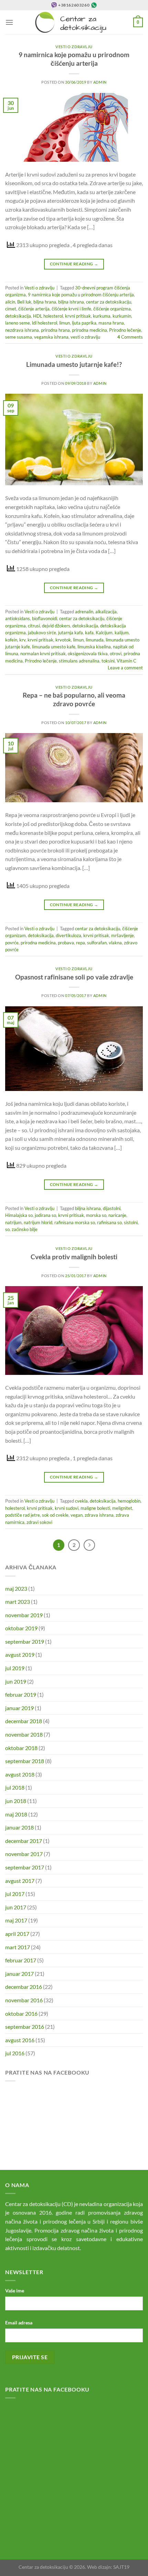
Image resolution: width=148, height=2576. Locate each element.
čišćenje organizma (112, 309)
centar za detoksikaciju (109, 302)
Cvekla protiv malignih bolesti (74, 1257)
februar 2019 (21, 1694)
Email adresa (19, 2323)
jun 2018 (16, 1801)
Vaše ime (15, 2291)
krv (22, 640)
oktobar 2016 (21, 2013)
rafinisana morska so (75, 1222)
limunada (95, 640)
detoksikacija (18, 316)
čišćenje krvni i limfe (71, 309)
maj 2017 (16, 1920)
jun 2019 (16, 1681)
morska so (96, 1215)
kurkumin (122, 316)
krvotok (63, 640)
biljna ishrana (71, 302)
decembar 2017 (24, 1841)
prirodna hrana (55, 330)
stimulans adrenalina (79, 661)
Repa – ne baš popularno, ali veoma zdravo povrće (74, 699)
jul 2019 (15, 1668)
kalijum (122, 633)
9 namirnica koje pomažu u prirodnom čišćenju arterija (74, 59)
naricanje (117, 1215)
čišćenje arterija (34, 309)
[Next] (89, 1545)
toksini (108, 661)
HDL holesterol (48, 316)
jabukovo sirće (42, 633)
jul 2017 (15, 1894)
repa (81, 943)
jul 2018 (15, 1787)
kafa (89, 633)
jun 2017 (16, 1907)
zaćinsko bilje (25, 1229)
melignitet (122, 1508)
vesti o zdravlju (85, 337)
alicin (10, 302)
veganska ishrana (51, 337)
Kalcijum (104, 633)
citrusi (34, 626)
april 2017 (17, 1934)
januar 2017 (19, 1974)
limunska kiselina (94, 647)
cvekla (81, 1501)
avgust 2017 (20, 1881)
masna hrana (111, 323)
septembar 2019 (25, 1641)
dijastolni (112, 1208)
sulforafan (97, 943)
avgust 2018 (20, 1774)
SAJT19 (121, 2567)
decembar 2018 (24, 1721)
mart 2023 (18, 1602)
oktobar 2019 (21, 1628)
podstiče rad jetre (23, 1515)
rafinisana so (109, 1222)
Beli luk (24, 302)
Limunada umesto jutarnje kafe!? (74, 364)
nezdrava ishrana (22, 330)
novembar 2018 (24, 1734)
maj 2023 (16, 1588)
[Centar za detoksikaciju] (74, 22)
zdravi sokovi (39, 1522)
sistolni (131, 1222)
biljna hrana (45, 302)
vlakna (115, 943)
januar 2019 (19, 1708)
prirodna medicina (89, 330)
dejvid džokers (56, 626)
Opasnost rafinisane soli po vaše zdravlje (74, 977)
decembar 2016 (24, 1987)
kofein (11, 640)
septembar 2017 (25, 1867)
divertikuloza (68, 935)
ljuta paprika (84, 323)
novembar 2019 (24, 1615)
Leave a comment (125, 668)
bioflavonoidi (45, 618)
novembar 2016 (24, 2000)
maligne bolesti (95, 1508)
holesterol (15, 1508)
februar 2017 (21, 1960)
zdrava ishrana (99, 1515)
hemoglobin (129, 1501)
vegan (77, 1515)
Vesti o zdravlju (74, 47)
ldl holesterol (45, 323)
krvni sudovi (67, 1508)
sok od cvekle (55, 1515)
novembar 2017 (24, 1854)
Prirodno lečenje (125, 330)
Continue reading (74, 264)
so (7, 1229)
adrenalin (84, 612)
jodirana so (45, 1215)
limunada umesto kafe (54, 647)
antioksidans (18, 618)
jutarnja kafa (71, 633)
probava (66, 943)
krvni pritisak (78, 316)
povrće (12, 943)
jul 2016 (15, 2053)
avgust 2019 (20, 1655)
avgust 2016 (20, 2040)
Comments (130, 337)
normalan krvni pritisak (43, 654)
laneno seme (18, 323)
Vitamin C (126, 661)
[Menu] (9, 22)
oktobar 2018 (21, 1748)
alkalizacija (106, 612)
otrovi (116, 654)
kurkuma (102, 316)
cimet (11, 309)
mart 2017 (18, 1947)
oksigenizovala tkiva (88, 654)
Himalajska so (19, 1215)
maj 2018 (16, 1814)
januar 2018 (19, 1827)
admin (100, 82)
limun (65, 323)
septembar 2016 (25, 2027)
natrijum (13, 1222)
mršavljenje (123, 935)
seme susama (19, 337)
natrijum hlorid (38, 1222)
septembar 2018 (25, 1761)
